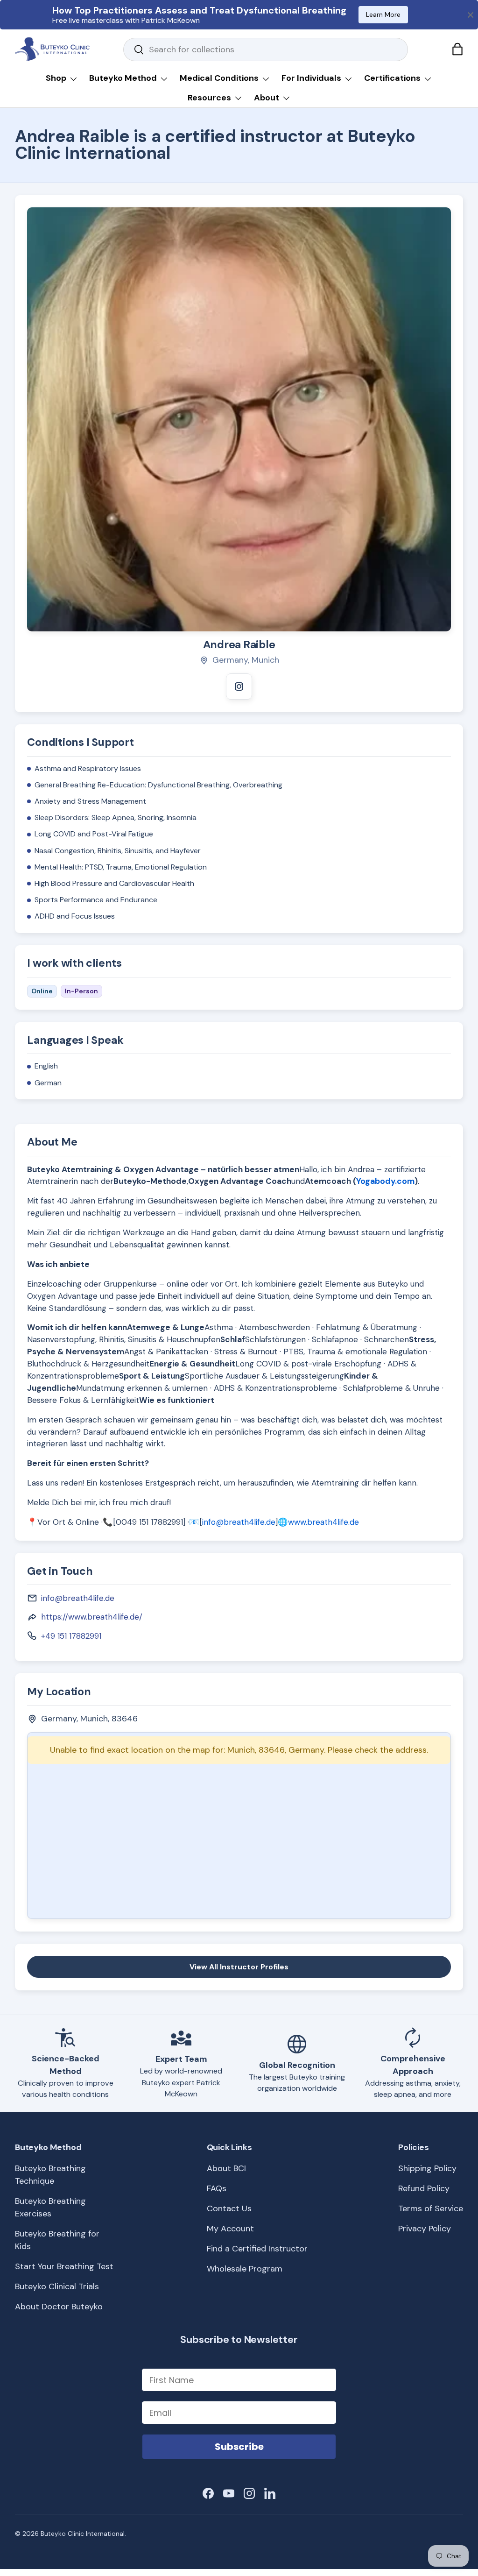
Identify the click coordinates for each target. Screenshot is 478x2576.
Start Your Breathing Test (64, 2266)
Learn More (383, 14)
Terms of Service (431, 2208)
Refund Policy (424, 2188)
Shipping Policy (427, 2168)
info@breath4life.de (239, 1522)
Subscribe (239, 2447)
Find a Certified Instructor (257, 2249)
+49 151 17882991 (71, 1636)
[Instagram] (239, 686)
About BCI (226, 2168)
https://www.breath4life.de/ (92, 1617)
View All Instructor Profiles (239, 1967)
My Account (230, 2229)
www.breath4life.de (323, 1522)
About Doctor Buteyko (59, 2307)
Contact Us (229, 2208)
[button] (457, 49)
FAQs (217, 2188)
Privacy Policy (425, 2229)
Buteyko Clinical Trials (57, 2286)
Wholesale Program (245, 2269)
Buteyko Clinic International (83, 2534)
